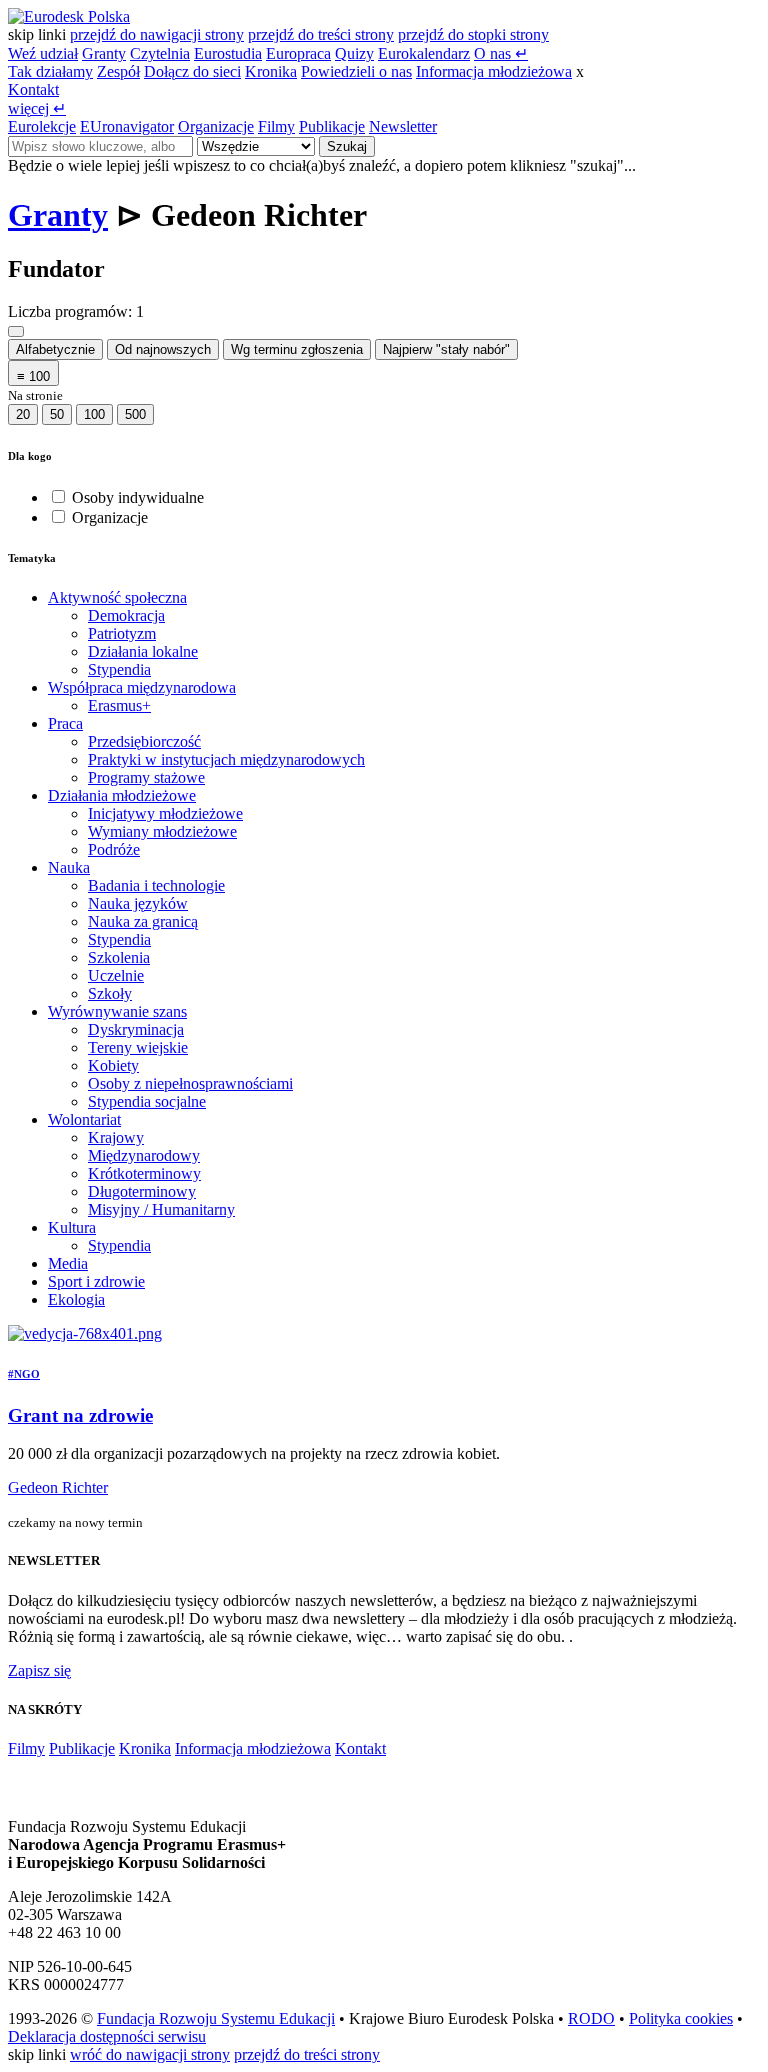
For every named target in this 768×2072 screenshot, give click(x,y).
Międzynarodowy (144, 1155)
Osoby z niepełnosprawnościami (190, 1083)
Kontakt (33, 89)
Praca (65, 723)
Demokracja (126, 615)
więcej (37, 108)
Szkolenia (119, 957)
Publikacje (332, 126)
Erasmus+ (119, 705)
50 (57, 414)
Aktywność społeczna (117, 597)
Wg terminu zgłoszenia (297, 349)
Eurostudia (228, 53)
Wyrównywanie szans (117, 1011)
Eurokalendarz (424, 53)
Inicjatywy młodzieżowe (165, 813)
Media (68, 1263)
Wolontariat (84, 1119)
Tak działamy (50, 71)
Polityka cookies (681, 2018)
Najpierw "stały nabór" (446, 349)
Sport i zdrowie (96, 1281)
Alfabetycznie (55, 349)
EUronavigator (127, 126)
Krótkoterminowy (144, 1173)
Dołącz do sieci (192, 71)
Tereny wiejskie (138, 1047)
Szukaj (347, 146)
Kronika (271, 71)
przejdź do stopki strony (473, 34)
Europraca (298, 53)
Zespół (118, 71)
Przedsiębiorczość (144, 741)
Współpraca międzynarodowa (142, 687)
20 (23, 414)
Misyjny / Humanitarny (161, 1209)
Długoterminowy (142, 1191)
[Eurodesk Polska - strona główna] (69, 16)
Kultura (72, 1227)
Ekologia (76, 1299)
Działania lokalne (143, 651)
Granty (104, 53)
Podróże (114, 849)
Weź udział (43, 53)
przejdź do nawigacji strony (157, 34)
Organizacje (216, 126)
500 (135, 414)
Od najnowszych (163, 349)
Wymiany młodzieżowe (162, 831)
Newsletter (403, 126)
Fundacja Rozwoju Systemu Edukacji (216, 2018)
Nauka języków (138, 903)
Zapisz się (39, 1670)
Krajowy (116, 1137)
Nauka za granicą (143, 921)
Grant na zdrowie (80, 1415)
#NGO (24, 1374)
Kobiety (113, 1065)
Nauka (69, 867)
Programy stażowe (146, 777)
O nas (501, 53)
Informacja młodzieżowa (494, 71)
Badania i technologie (156, 885)
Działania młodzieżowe (122, 795)
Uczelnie (116, 975)
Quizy (354, 53)
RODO (591, 2018)
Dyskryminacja (136, 1029)
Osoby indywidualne (138, 497)
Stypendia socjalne (147, 1101)
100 (94, 414)
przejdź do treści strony (321, 34)
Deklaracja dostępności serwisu (107, 2036)
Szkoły (110, 993)
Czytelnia (160, 53)
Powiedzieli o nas (356, 71)
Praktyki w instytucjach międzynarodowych (226, 759)
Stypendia (119, 669)
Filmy (276, 126)
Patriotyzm (122, 633)
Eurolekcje (42, 126)
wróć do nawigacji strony (150, 2054)
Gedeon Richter (58, 1487)
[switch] (58, 496)
